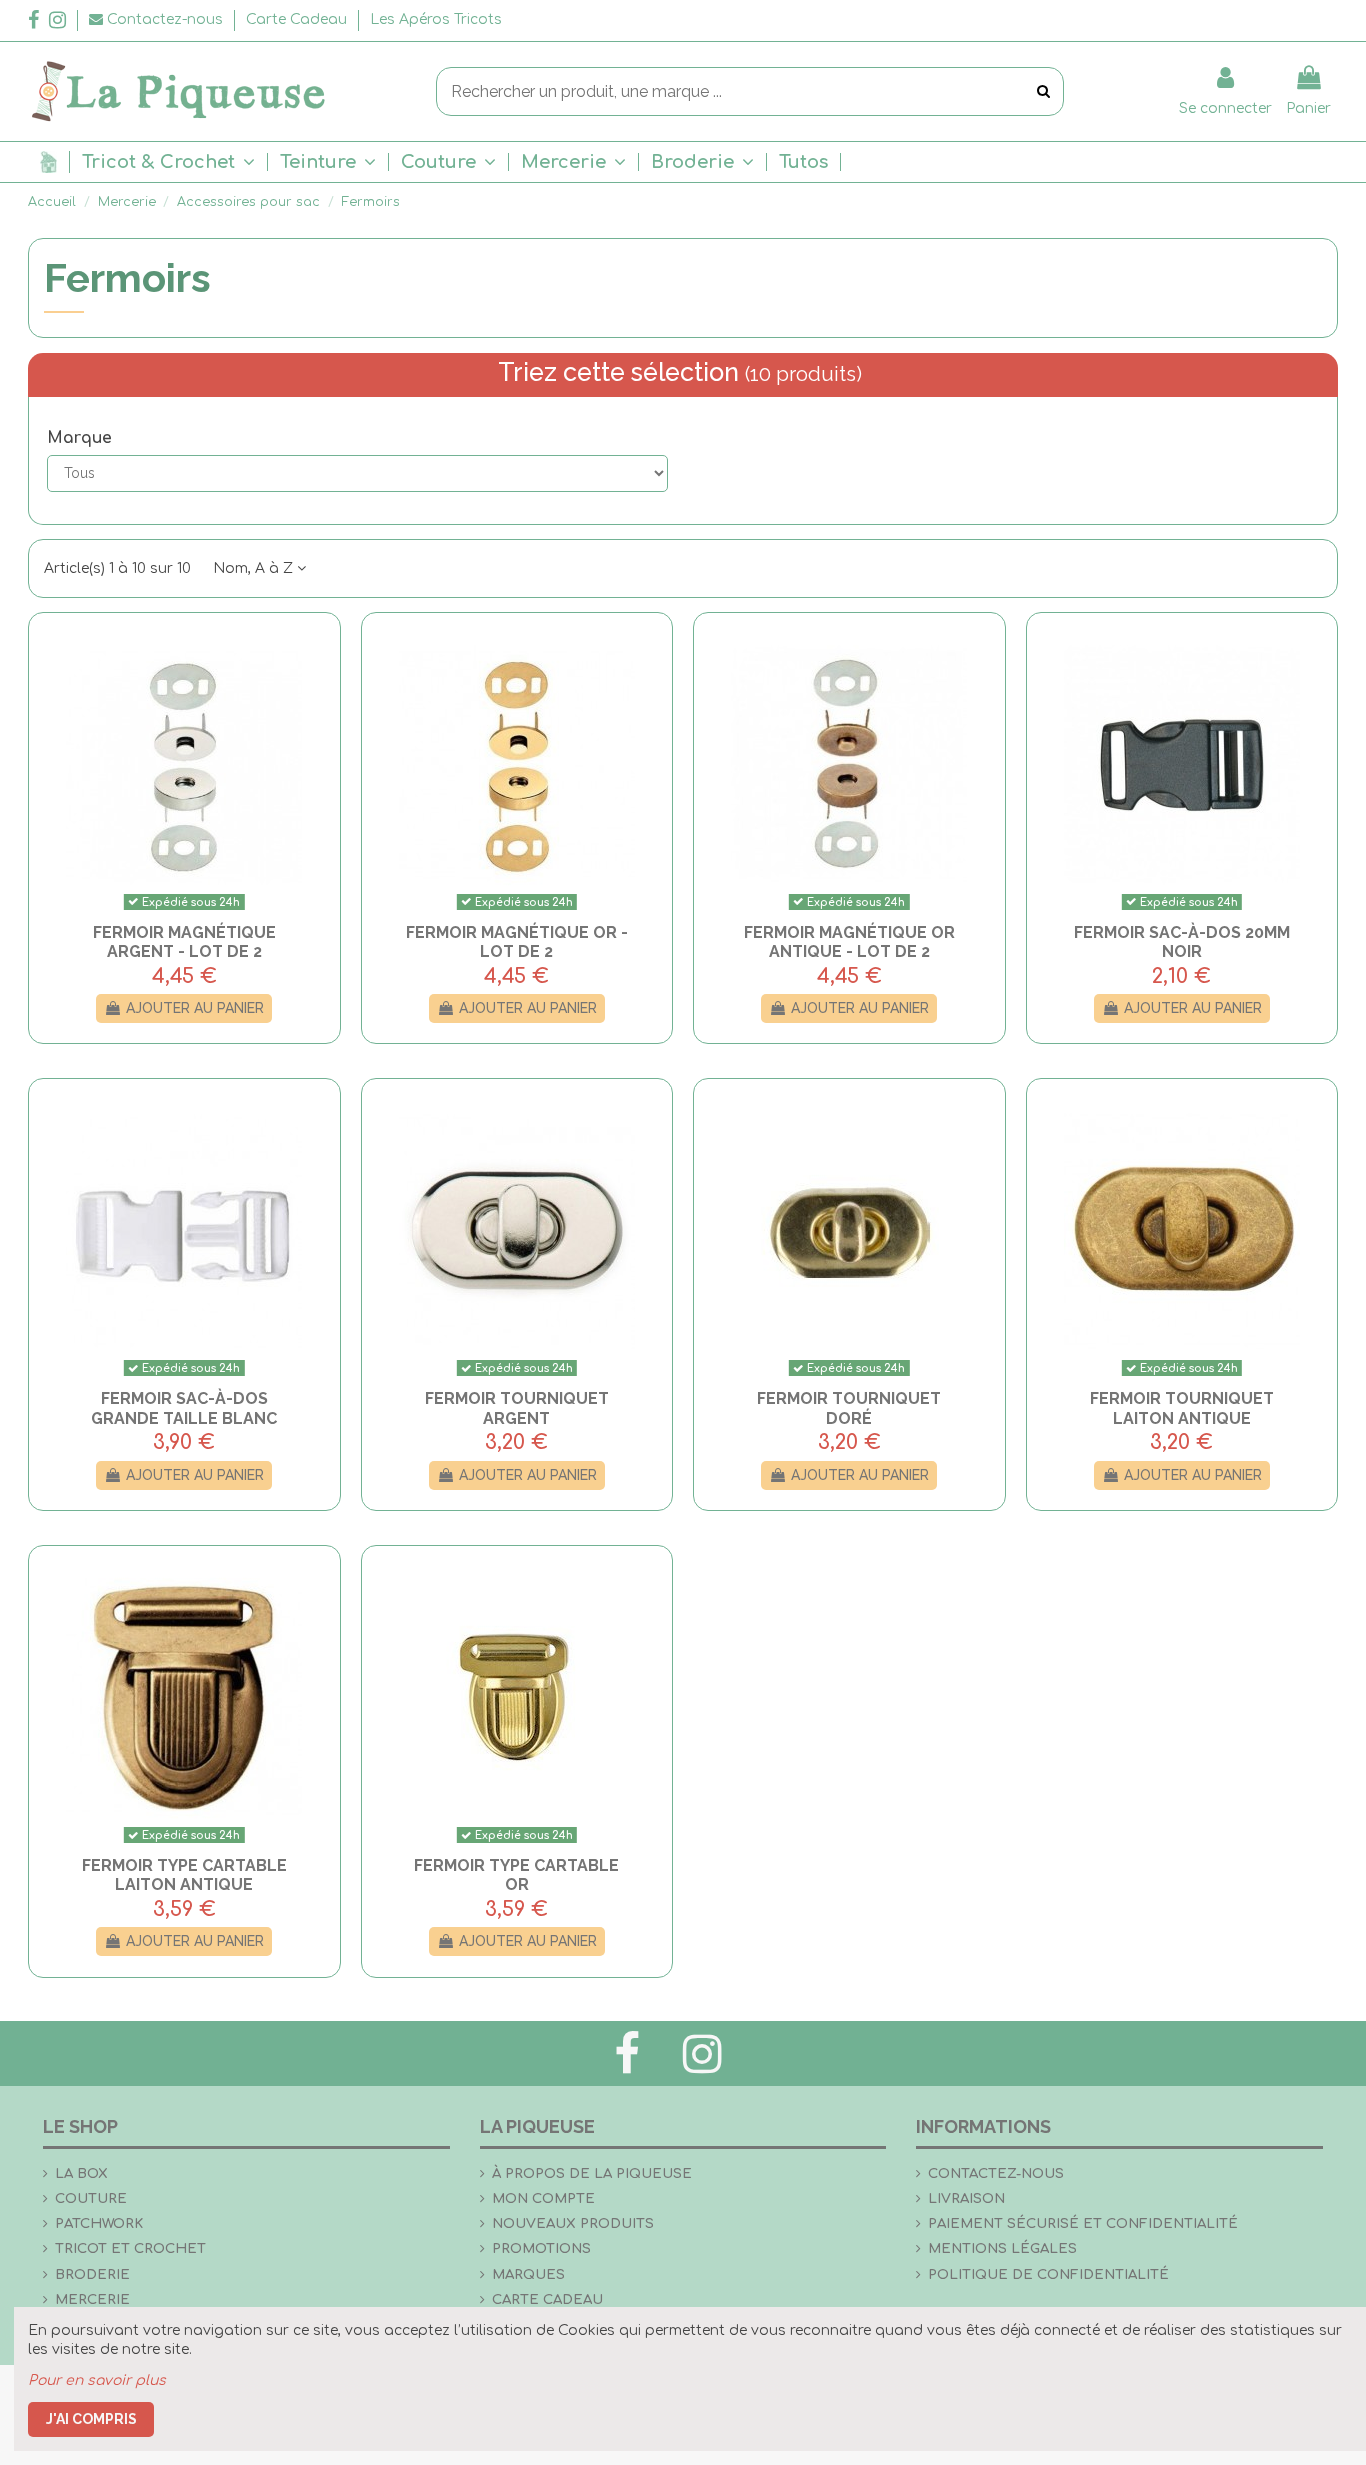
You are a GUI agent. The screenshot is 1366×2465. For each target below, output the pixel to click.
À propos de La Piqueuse (592, 2173)
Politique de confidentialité (1048, 2274)
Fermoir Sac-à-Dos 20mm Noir (1182, 942)
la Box (81, 2173)
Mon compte (543, 2198)
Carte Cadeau (298, 19)
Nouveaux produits (573, 2223)
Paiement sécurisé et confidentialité (1083, 2223)
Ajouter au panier (195, 1008)
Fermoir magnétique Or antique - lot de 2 (849, 942)
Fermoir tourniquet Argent (517, 1408)
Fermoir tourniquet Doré (849, 1408)
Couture (91, 2198)
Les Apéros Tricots (436, 19)
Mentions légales (1002, 2248)
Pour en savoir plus (97, 2380)
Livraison (966, 2198)
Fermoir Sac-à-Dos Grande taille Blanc (184, 1408)
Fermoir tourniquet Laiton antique (1182, 1408)
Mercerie (92, 2299)
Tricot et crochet (130, 2248)
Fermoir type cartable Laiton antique (184, 1875)
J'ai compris (91, 2419)
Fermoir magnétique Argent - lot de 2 (184, 942)
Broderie (92, 2274)
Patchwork (99, 2223)
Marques (528, 2274)
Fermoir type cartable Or (516, 1875)
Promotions (541, 2248)
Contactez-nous (996, 2173)
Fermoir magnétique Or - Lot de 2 (517, 942)
